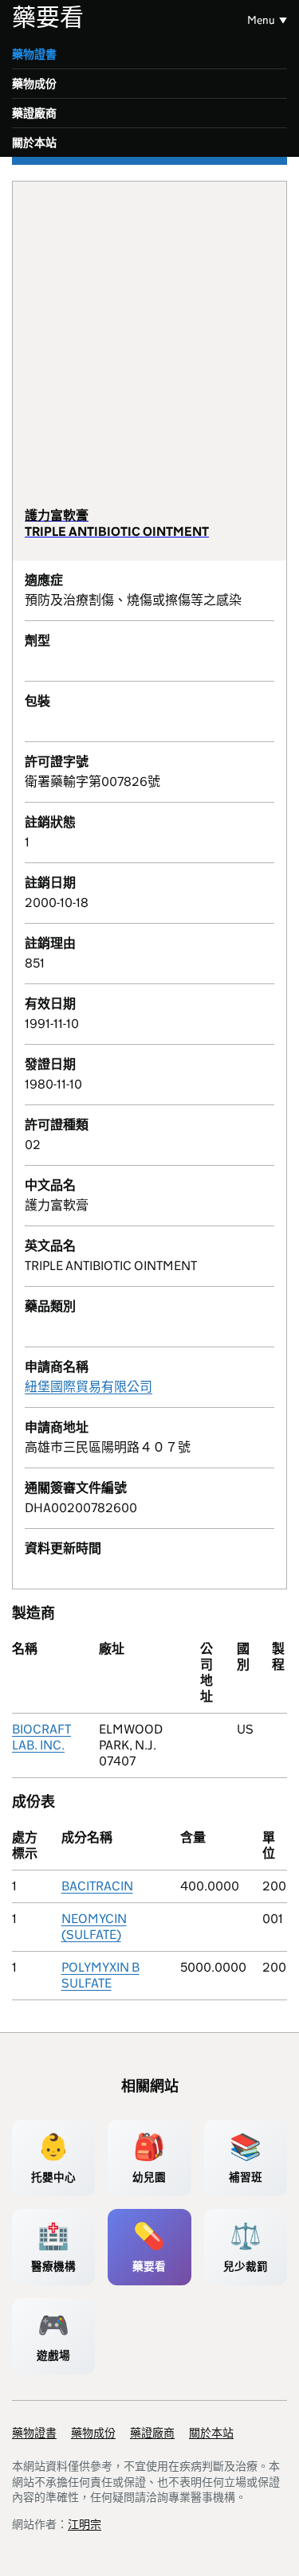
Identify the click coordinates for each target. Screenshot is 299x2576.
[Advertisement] (149, 351)
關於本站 (34, 143)
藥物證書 (34, 54)
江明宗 (85, 2524)
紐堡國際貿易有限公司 (89, 1387)
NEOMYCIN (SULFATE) (94, 1927)
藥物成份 (34, 84)
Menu (261, 20)
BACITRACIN (97, 1886)
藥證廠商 (34, 113)
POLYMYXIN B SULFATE (100, 1975)
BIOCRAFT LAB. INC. (41, 1737)
